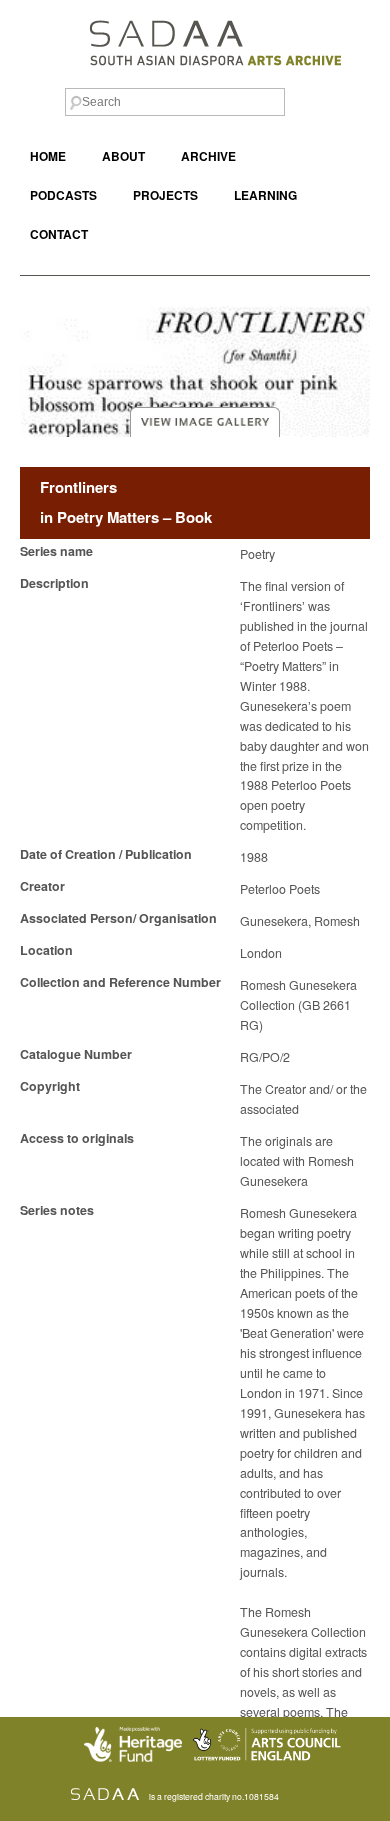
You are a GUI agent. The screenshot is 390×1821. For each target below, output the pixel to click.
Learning (265, 195)
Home (48, 156)
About (123, 156)
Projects (165, 195)
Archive (208, 156)
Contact (59, 234)
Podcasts (63, 195)
